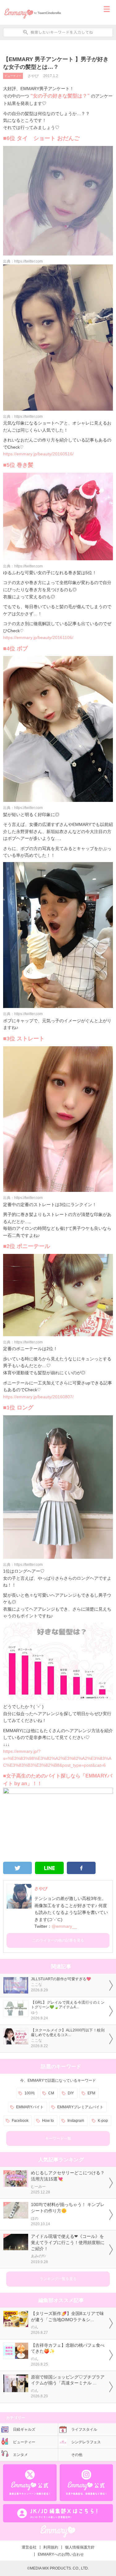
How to (48, 2121)
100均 (30, 2093)
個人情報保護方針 (80, 2547)
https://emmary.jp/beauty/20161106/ (38, 637)
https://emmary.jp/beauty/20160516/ (38, 454)
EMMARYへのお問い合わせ (61, 2554)
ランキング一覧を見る (58, 2279)
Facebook (20, 2121)
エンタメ (20, 2455)
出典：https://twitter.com (23, 261)
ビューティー (13, 76)
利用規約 (51, 2547)
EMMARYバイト (30, 2107)
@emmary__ (64, 1926)
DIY (71, 2093)
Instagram (76, 2121)
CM (51, 2093)
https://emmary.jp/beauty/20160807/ (38, 1397)
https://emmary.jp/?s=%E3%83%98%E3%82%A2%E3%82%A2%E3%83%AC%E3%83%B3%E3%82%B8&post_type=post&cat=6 (57, 1758)
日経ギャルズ (24, 2429)
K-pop (103, 2121)
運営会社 (29, 2547)
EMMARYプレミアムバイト (80, 2107)
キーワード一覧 (58, 2138)
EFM (91, 2093)
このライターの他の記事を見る (58, 1940)
